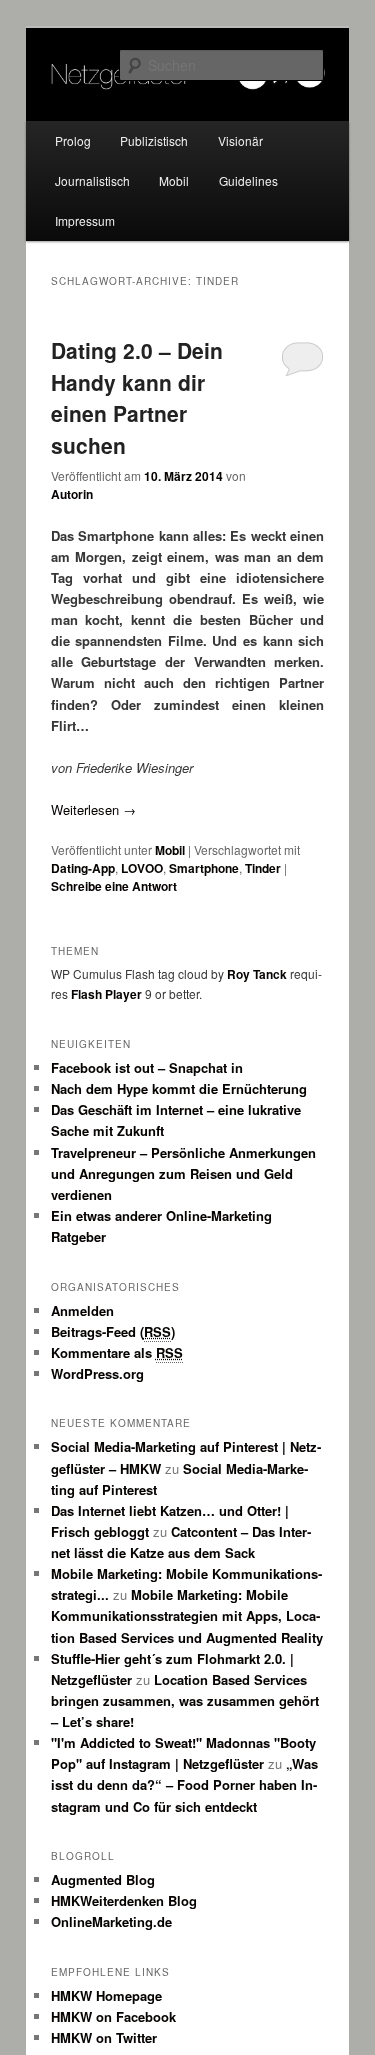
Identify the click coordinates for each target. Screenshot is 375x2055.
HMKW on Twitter (104, 2037)
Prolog (73, 140)
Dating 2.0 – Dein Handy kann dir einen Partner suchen (137, 397)
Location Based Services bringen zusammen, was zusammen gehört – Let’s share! (185, 1700)
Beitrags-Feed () (113, 1331)
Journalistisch (92, 180)
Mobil (174, 180)
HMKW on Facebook (113, 2016)
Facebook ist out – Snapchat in (147, 1067)
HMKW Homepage (106, 1995)
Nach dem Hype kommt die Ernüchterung (179, 1088)
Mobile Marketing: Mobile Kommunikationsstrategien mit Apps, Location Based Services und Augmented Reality (187, 1615)
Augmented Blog (103, 1879)
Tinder (263, 868)
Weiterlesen (93, 809)
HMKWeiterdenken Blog (124, 1900)
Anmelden (82, 1310)
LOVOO (142, 868)
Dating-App (83, 868)
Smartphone (204, 868)
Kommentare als (117, 1352)
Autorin (72, 494)
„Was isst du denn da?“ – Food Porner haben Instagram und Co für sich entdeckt (184, 1784)
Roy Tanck (257, 974)
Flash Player (106, 994)
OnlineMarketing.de (111, 1921)
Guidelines (248, 180)
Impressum (85, 220)
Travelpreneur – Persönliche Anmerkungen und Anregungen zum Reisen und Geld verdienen (183, 1173)
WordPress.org (97, 1373)
